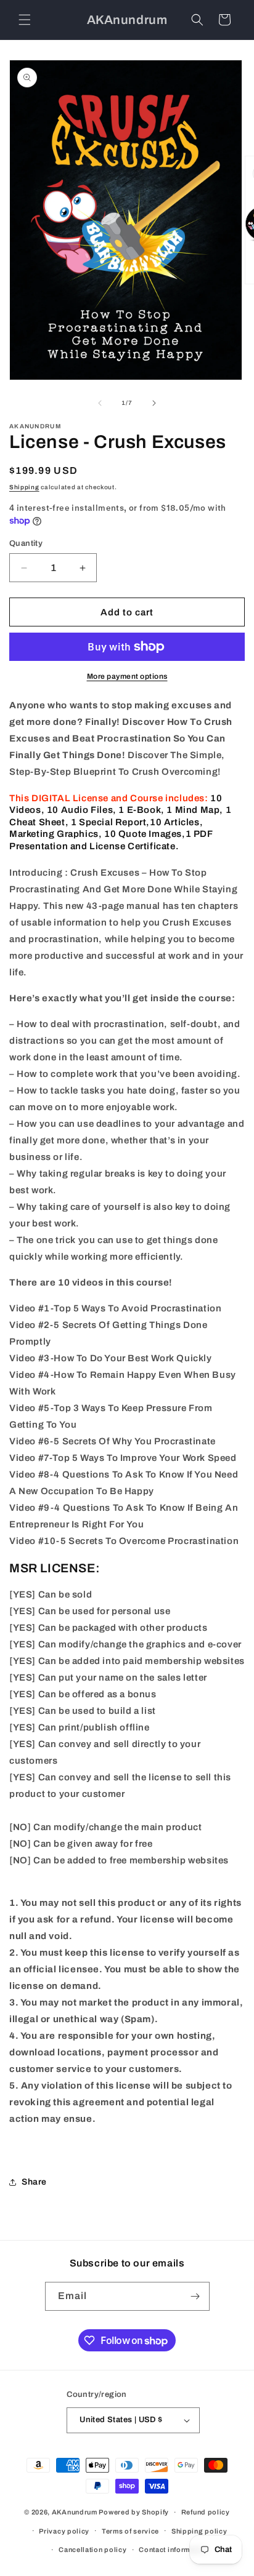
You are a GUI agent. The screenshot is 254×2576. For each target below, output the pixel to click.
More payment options (127, 676)
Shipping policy (199, 2531)
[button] (25, 20)
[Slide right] (154, 403)
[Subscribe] (195, 2296)
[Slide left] (100, 403)
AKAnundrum (75, 2512)
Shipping (24, 487)
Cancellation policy (92, 2550)
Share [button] (34, 2182)
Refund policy (206, 2512)
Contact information (173, 2550)
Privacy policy (64, 2531)
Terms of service (130, 2531)
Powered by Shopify (134, 2512)
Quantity (26, 543)
